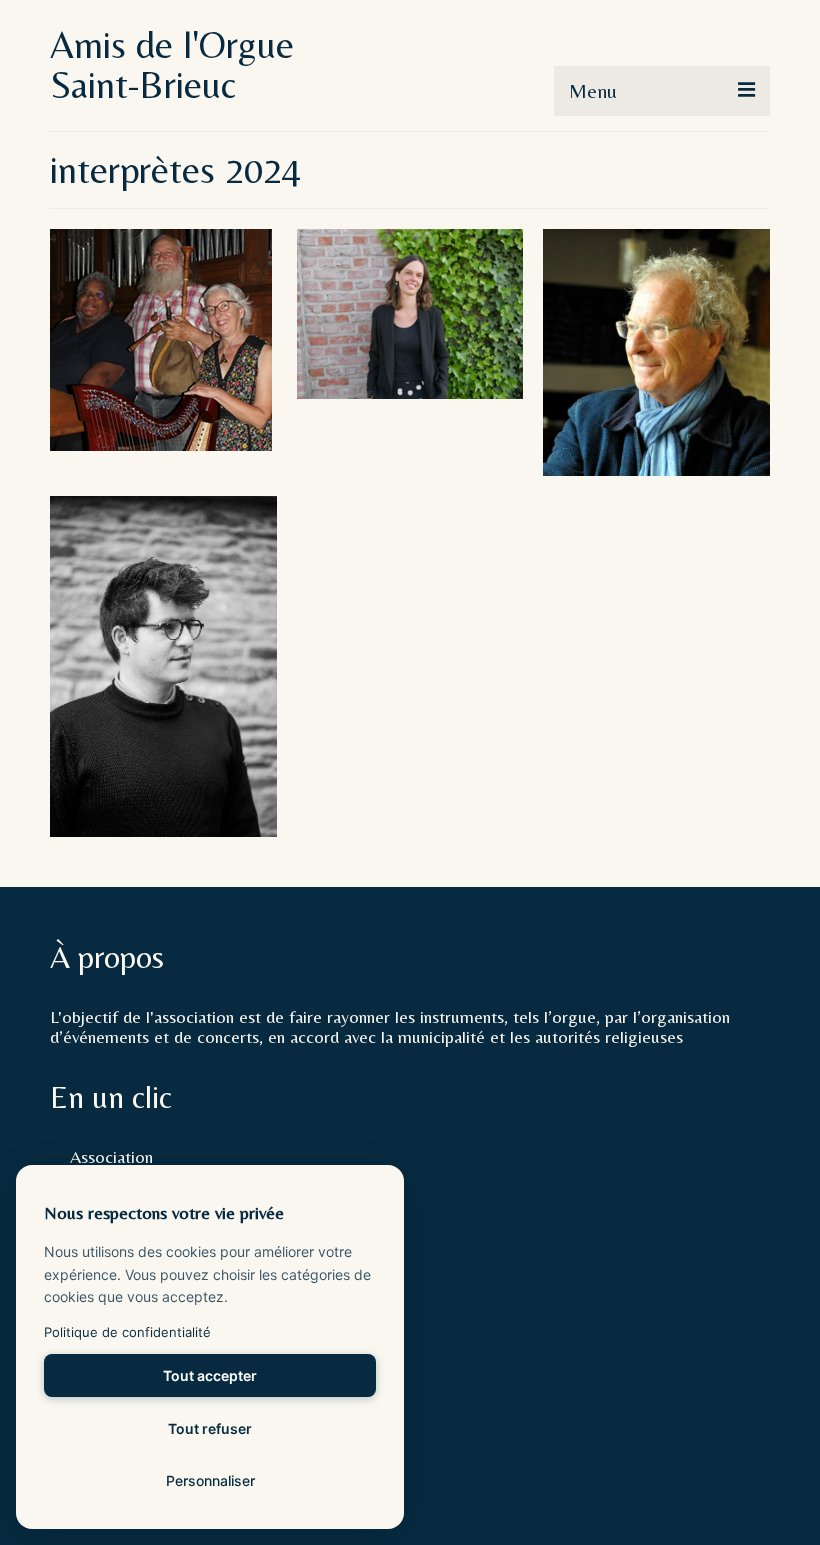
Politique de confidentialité (127, 1332)
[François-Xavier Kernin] (163, 667)
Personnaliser (210, 1480)
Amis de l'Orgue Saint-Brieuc (172, 65)
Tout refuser (210, 1428)
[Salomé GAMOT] (410, 314)
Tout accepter (210, 1375)
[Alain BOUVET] (656, 352)
